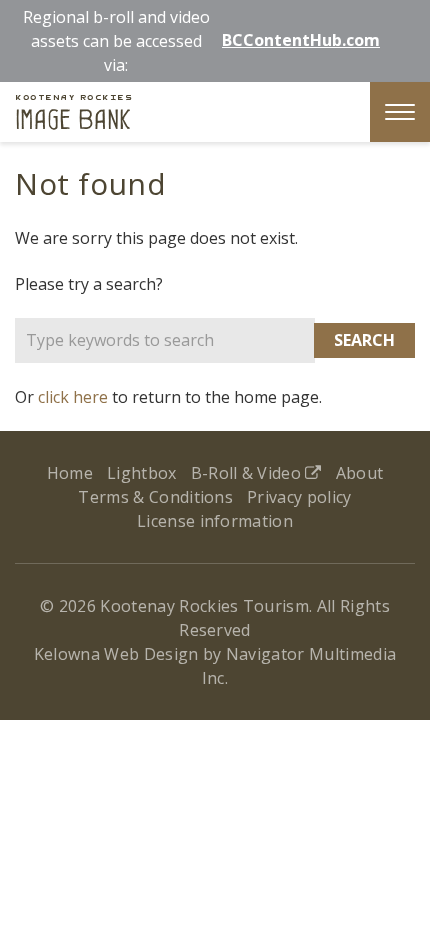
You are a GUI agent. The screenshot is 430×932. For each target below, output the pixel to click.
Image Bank (73, 115)
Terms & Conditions (155, 497)
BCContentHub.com (301, 40)
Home (70, 473)
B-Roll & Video (248, 473)
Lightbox (142, 473)
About (360, 473)
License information (215, 521)
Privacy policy (299, 497)
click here (73, 397)
